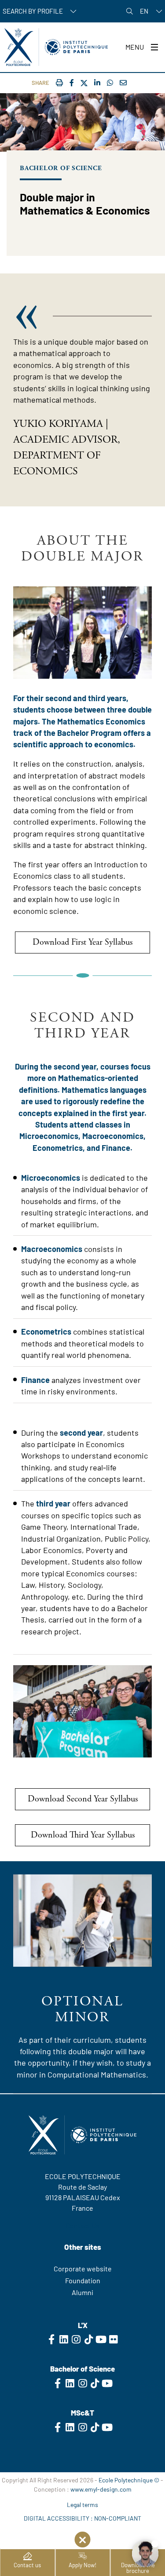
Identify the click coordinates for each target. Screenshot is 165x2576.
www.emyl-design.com (101, 2489)
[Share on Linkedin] (97, 82)
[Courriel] (123, 82)
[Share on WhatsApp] (110, 82)
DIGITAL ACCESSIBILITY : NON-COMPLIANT (82, 2518)
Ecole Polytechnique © (129, 2480)
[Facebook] (72, 82)
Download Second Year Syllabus (83, 1799)
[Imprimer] (59, 82)
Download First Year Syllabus (82, 942)
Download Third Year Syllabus (83, 1835)
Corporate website (83, 2269)
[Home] (56, 47)
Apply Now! (82, 2565)
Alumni (82, 2292)
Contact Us (82, 2225)
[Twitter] (84, 83)
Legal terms (82, 2505)
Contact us (27, 2565)
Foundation (83, 2280)
